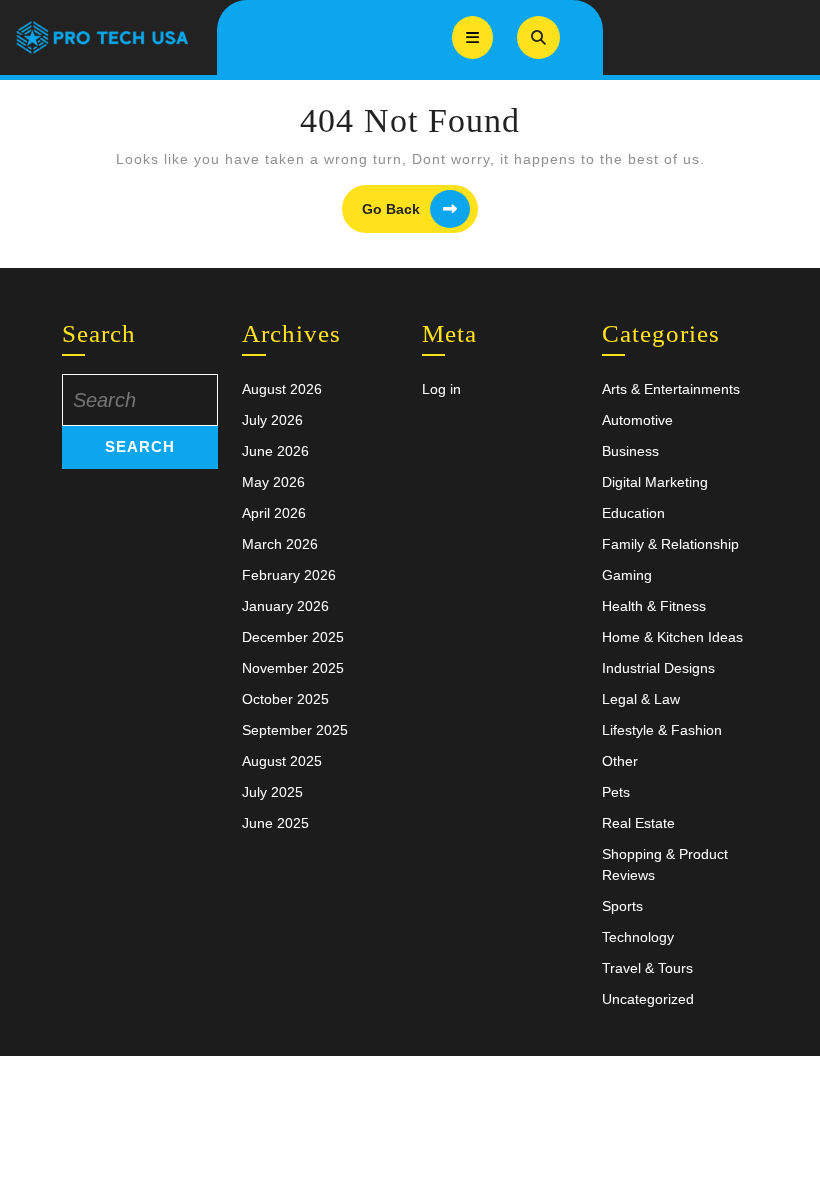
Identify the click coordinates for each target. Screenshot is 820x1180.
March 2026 (280, 544)
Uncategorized (648, 999)
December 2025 (293, 637)
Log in (441, 389)
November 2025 (293, 668)
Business (630, 451)
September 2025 (295, 730)
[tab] (472, 37)
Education (633, 513)
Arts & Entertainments (671, 389)
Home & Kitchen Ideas (672, 637)
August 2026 (282, 389)
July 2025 (272, 792)
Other (620, 761)
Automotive (637, 420)
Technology (638, 937)
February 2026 (289, 575)
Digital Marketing (655, 482)
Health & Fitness (654, 606)
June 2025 (275, 823)
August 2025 (282, 761)
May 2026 (273, 482)
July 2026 (272, 420)
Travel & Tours (647, 968)
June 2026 (275, 451)
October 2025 (285, 699)
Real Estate (638, 823)
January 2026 (285, 606)
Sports (622, 906)
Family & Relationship (670, 544)
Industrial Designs (658, 668)
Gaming (627, 575)
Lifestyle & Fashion (662, 730)
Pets (616, 792)
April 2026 (274, 513)
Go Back (420, 209)
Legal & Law (641, 699)
